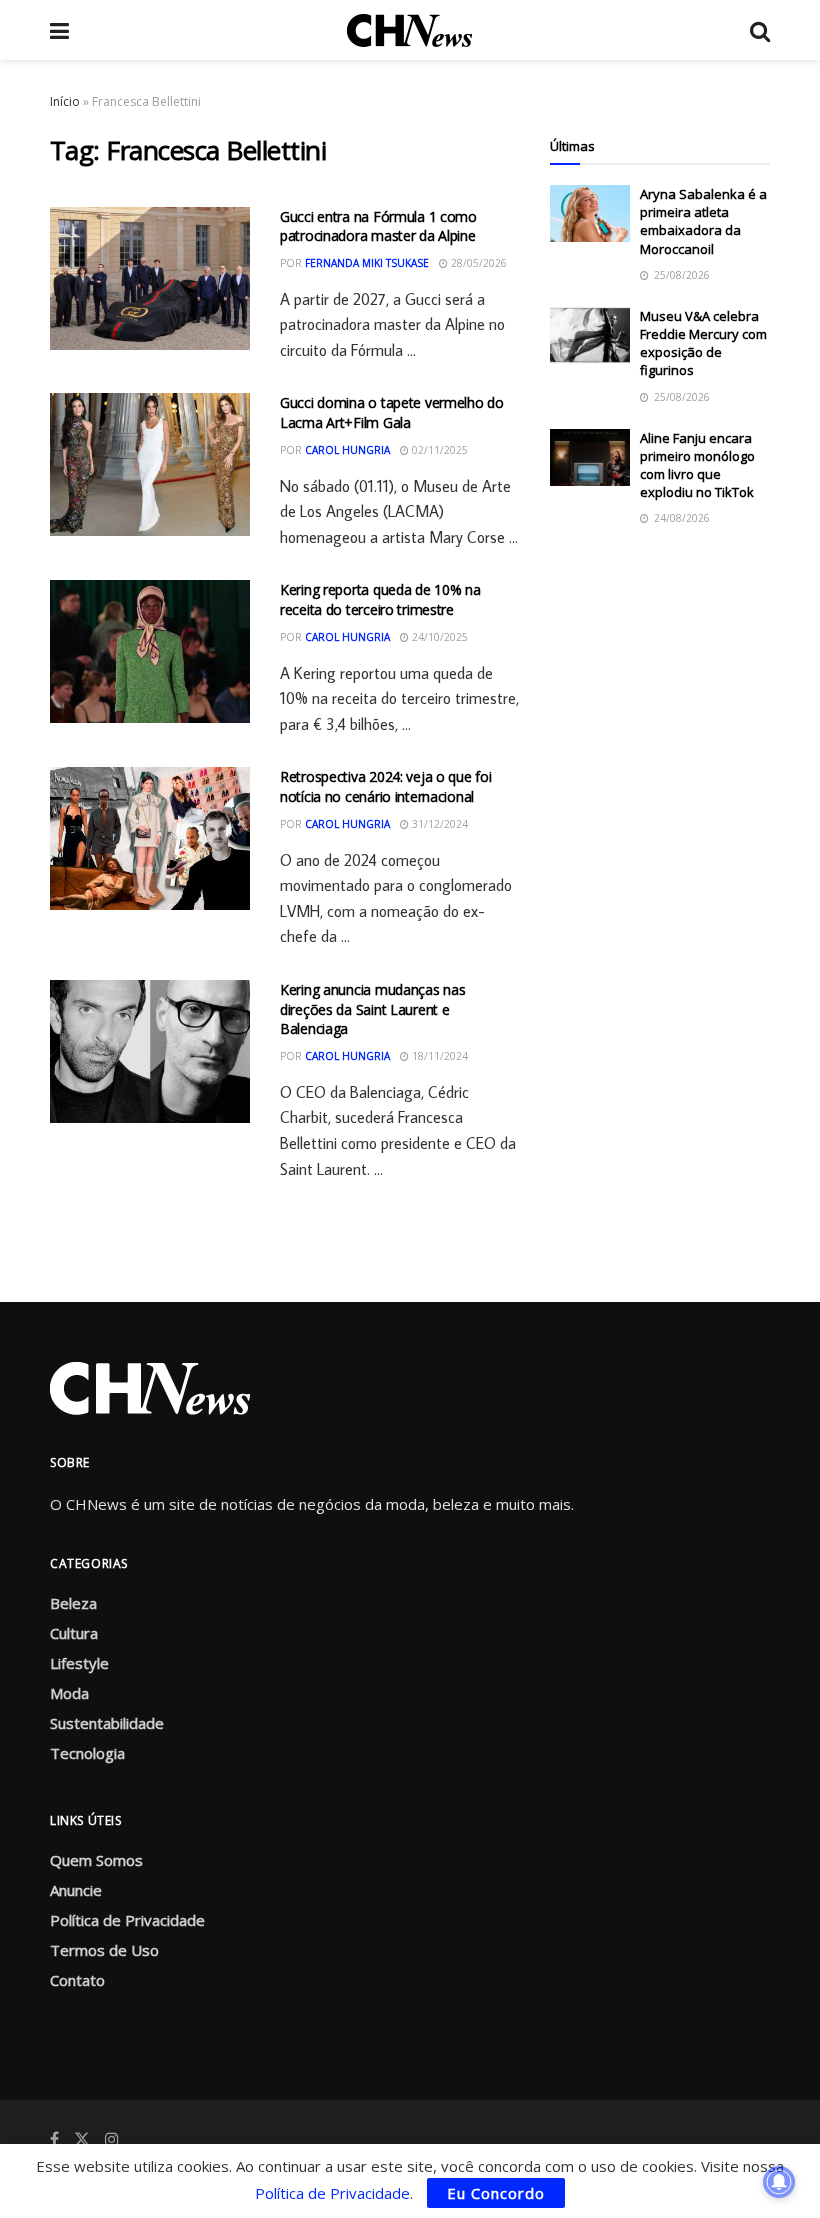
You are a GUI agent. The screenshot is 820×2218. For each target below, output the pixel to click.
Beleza (73, 1603)
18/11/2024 (438, 1056)
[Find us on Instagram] (112, 2139)
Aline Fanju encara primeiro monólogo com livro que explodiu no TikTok (697, 465)
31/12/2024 (438, 824)
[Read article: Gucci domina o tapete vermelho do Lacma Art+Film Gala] (150, 464)
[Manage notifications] (779, 2182)
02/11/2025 (438, 450)
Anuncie (76, 1890)
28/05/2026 (477, 263)
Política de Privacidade (127, 1920)
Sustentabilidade (107, 1723)
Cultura (74, 1633)
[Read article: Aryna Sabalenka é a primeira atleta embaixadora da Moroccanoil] (590, 213)
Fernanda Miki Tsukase (367, 263)
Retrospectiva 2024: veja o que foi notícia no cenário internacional (385, 786)
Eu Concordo (496, 2193)
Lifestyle (79, 1663)
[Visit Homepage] (409, 30)
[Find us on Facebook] (54, 2139)
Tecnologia (87, 1753)
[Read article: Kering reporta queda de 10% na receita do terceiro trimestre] (150, 651)
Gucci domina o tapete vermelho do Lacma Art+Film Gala (392, 412)
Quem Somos (96, 1860)
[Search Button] (760, 30)
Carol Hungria (347, 450)
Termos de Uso (104, 1950)
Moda (69, 1693)
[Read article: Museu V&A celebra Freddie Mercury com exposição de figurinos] (590, 335)
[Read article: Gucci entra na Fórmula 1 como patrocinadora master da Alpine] (150, 278)
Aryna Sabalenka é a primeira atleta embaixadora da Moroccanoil (703, 221)
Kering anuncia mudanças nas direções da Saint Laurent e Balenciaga (372, 1009)
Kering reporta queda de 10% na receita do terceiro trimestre (380, 599)
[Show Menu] (59, 30)
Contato (77, 1980)
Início (65, 101)
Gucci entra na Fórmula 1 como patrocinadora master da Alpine (378, 226)
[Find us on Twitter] (82, 2139)
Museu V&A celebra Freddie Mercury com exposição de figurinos (703, 343)
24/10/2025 (438, 637)
